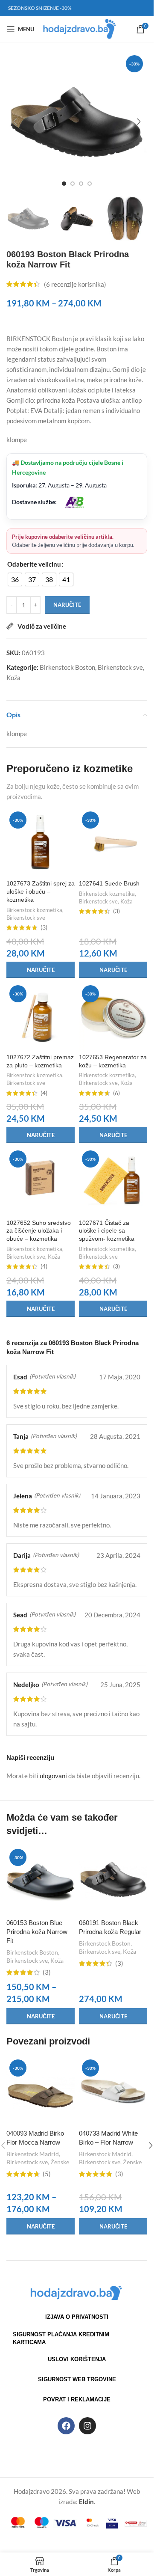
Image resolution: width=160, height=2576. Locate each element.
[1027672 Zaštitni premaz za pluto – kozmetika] (41, 1016)
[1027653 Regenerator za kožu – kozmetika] (113, 1016)
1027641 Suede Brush (109, 884)
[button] (15, 122)
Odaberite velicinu (34, 564)
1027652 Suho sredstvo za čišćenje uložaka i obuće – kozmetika (39, 1231)
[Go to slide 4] (90, 184)
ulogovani (53, 1776)
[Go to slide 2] (73, 184)
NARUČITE (67, 605)
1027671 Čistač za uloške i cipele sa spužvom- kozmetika (107, 1231)
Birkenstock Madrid (33, 2154)
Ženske (60, 2162)
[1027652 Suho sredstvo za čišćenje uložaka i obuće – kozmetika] (41, 1182)
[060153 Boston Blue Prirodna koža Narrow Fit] (41, 1880)
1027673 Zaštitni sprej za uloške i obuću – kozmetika (41, 892)
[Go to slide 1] (64, 184)
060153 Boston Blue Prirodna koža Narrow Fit (37, 1932)
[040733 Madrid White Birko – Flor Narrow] (113, 2091)
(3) (44, 928)
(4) (44, 1093)
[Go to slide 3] (81, 184)
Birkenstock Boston (67, 667)
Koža (13, 677)
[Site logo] (80, 28)
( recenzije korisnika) (75, 284)
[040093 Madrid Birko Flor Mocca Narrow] (41, 2091)
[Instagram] (87, 2426)
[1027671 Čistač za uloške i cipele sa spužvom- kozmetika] (113, 1182)
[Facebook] (66, 2426)
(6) (116, 1093)
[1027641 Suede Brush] (113, 843)
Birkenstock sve (120, 667)
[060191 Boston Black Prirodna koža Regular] (113, 1880)
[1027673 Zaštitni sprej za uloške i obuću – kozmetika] (41, 843)
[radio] (15, 579)
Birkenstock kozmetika (34, 910)
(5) (47, 2174)
